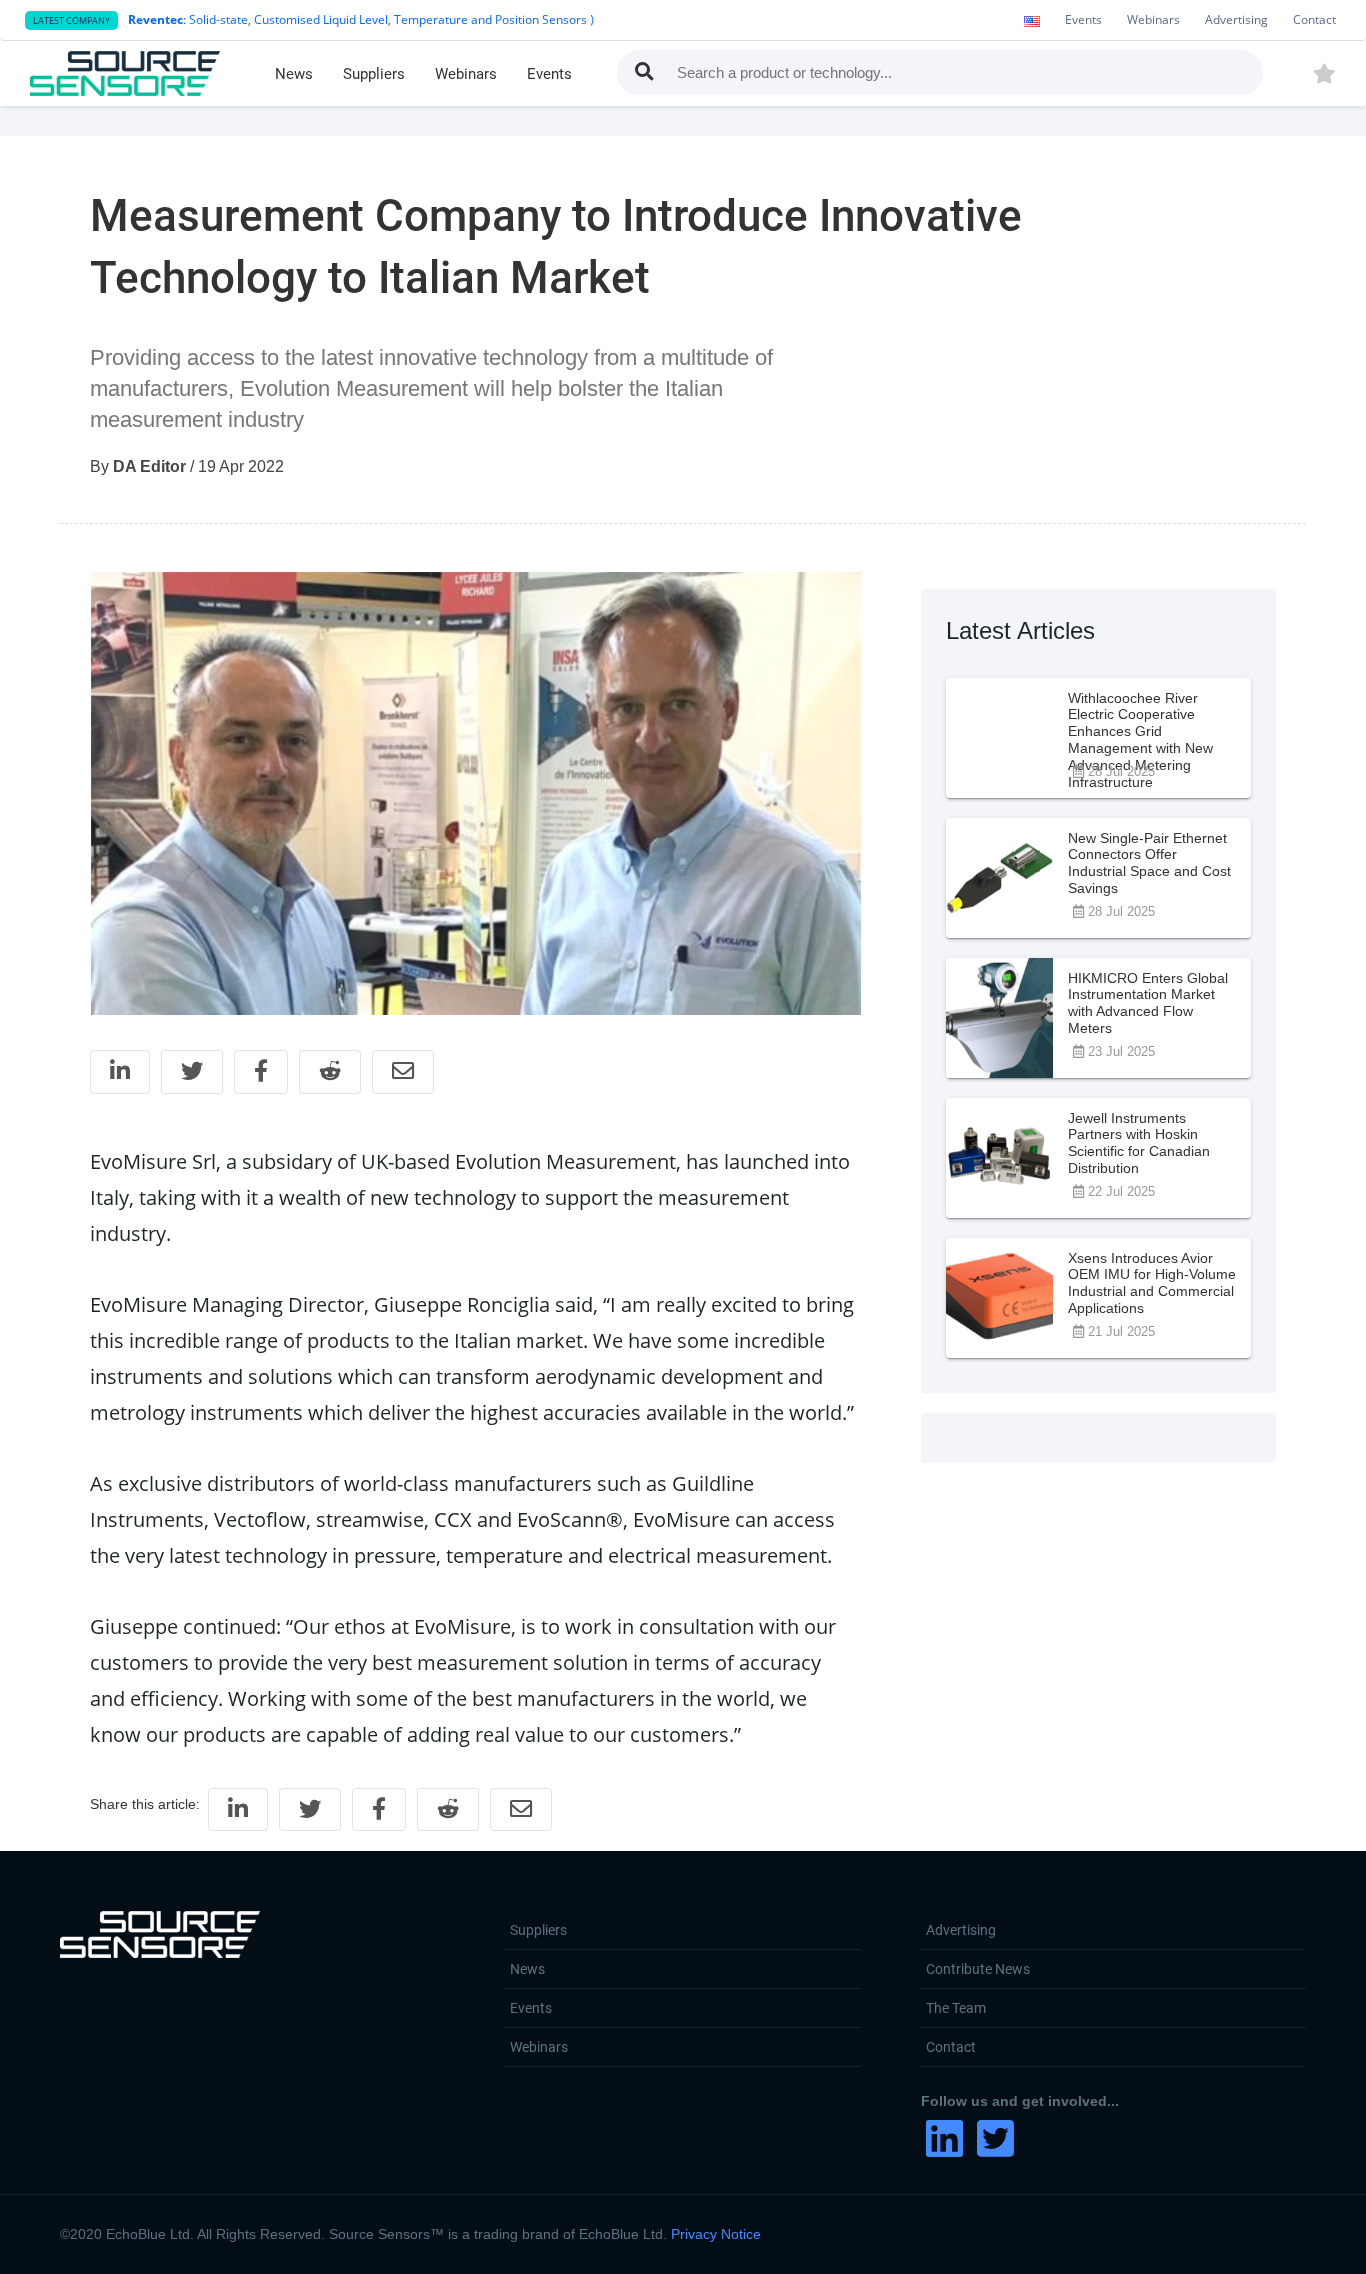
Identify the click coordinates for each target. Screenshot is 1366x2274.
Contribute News (978, 1969)
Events (1083, 19)
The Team (956, 2008)
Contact (1314, 19)
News (294, 74)
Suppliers (374, 74)
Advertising (1236, 19)
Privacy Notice (716, 2234)
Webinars (1153, 19)
